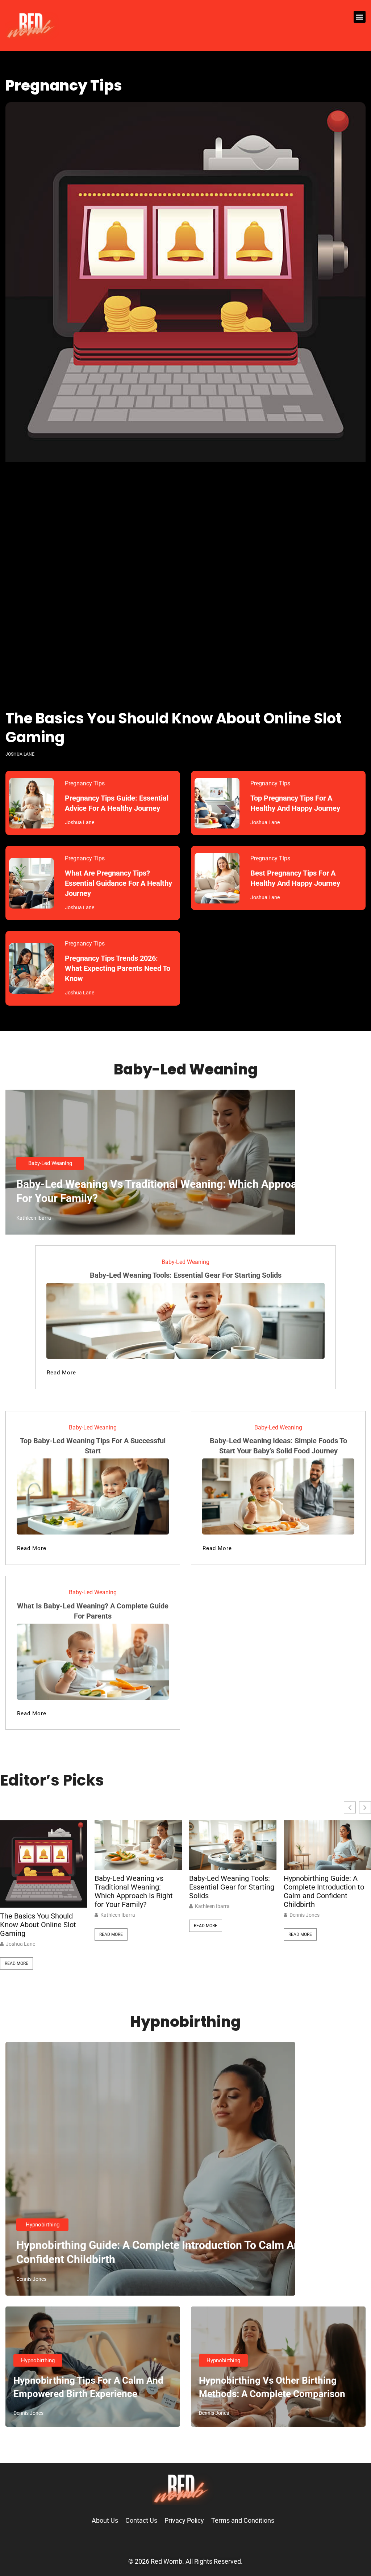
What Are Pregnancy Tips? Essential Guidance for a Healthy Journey (118, 883)
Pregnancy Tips (85, 783)
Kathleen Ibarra (118, 1915)
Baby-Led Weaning (50, 1163)
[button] (360, 17)
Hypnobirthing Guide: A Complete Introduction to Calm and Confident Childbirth (324, 1891)
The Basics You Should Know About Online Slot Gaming (174, 728)
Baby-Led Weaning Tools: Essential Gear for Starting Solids (186, 1275)
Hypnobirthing (43, 2225)
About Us (105, 2520)
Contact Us (141, 2520)
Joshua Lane (20, 1944)
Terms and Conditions (243, 2520)
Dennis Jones (305, 1915)
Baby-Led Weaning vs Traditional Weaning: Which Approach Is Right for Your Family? (134, 1891)
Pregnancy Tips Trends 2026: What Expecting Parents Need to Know (118, 968)
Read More (16, 1963)
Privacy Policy (184, 2520)
